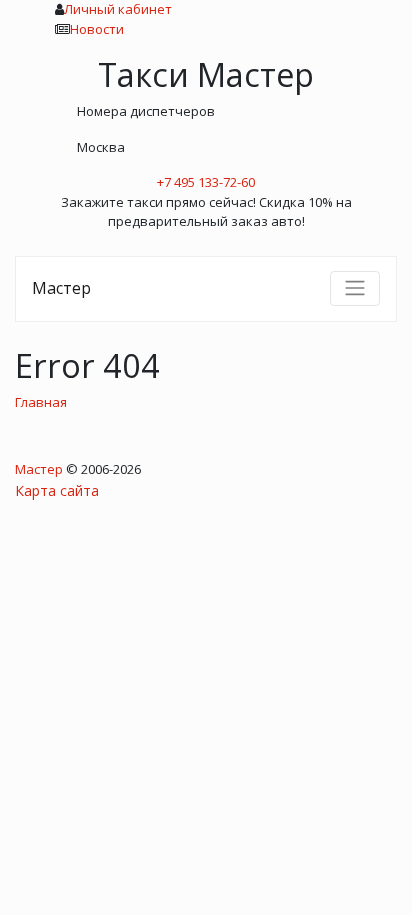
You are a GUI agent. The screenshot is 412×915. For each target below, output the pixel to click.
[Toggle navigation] (355, 288)
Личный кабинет (118, 9)
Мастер (61, 288)
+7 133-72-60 (206, 182)
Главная (41, 402)
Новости (97, 29)
